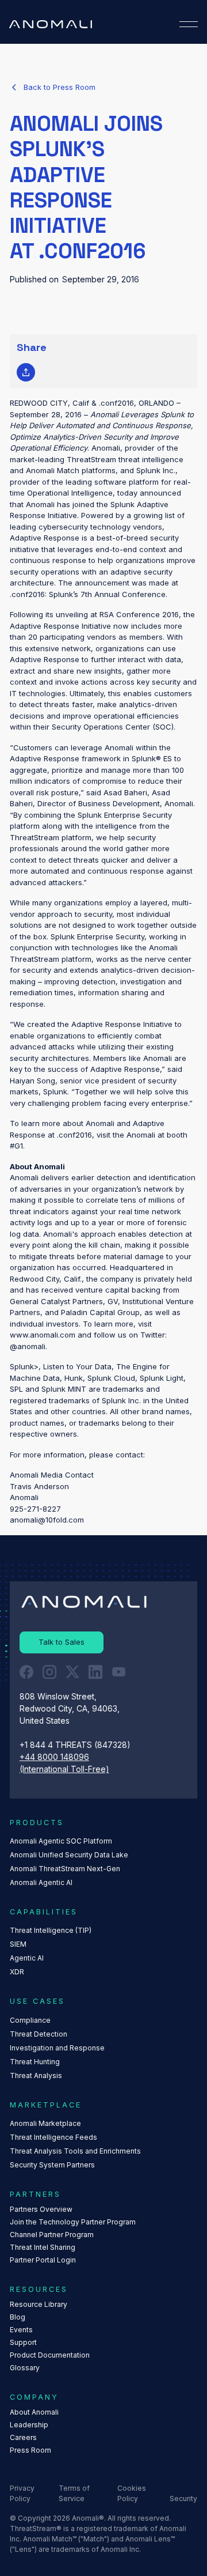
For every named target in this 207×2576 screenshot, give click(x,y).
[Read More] (53, 88)
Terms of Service (74, 2493)
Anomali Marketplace (45, 2123)
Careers (23, 2437)
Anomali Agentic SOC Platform (61, 1841)
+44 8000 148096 (54, 1757)
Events (21, 2330)
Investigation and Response (57, 2048)
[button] (189, 24)
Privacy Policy (22, 2493)
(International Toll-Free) (64, 1769)
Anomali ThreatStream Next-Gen (65, 1869)
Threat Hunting (35, 2062)
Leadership (29, 2425)
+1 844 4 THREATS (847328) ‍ (76, 1745)
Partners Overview (41, 2209)
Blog (18, 2317)
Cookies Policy (132, 2493)
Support (23, 2342)
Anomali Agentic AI (41, 1882)
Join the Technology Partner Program (73, 2222)
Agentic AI (27, 1958)
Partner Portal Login (43, 2260)
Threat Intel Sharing (43, 2247)
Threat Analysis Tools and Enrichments (75, 2151)
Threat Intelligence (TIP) (51, 1930)
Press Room (30, 2450)
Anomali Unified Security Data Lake (69, 1855)
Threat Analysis (36, 2075)
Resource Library (39, 2304)
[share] (26, 372)
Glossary (25, 2368)
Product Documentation (50, 2355)
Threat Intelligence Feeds (53, 2137)
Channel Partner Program (52, 2235)
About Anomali (34, 2412)
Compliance (30, 2020)
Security (183, 2498)
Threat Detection (39, 2034)
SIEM (18, 1944)
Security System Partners (52, 2165)
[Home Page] (51, 24)
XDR (17, 1972)
